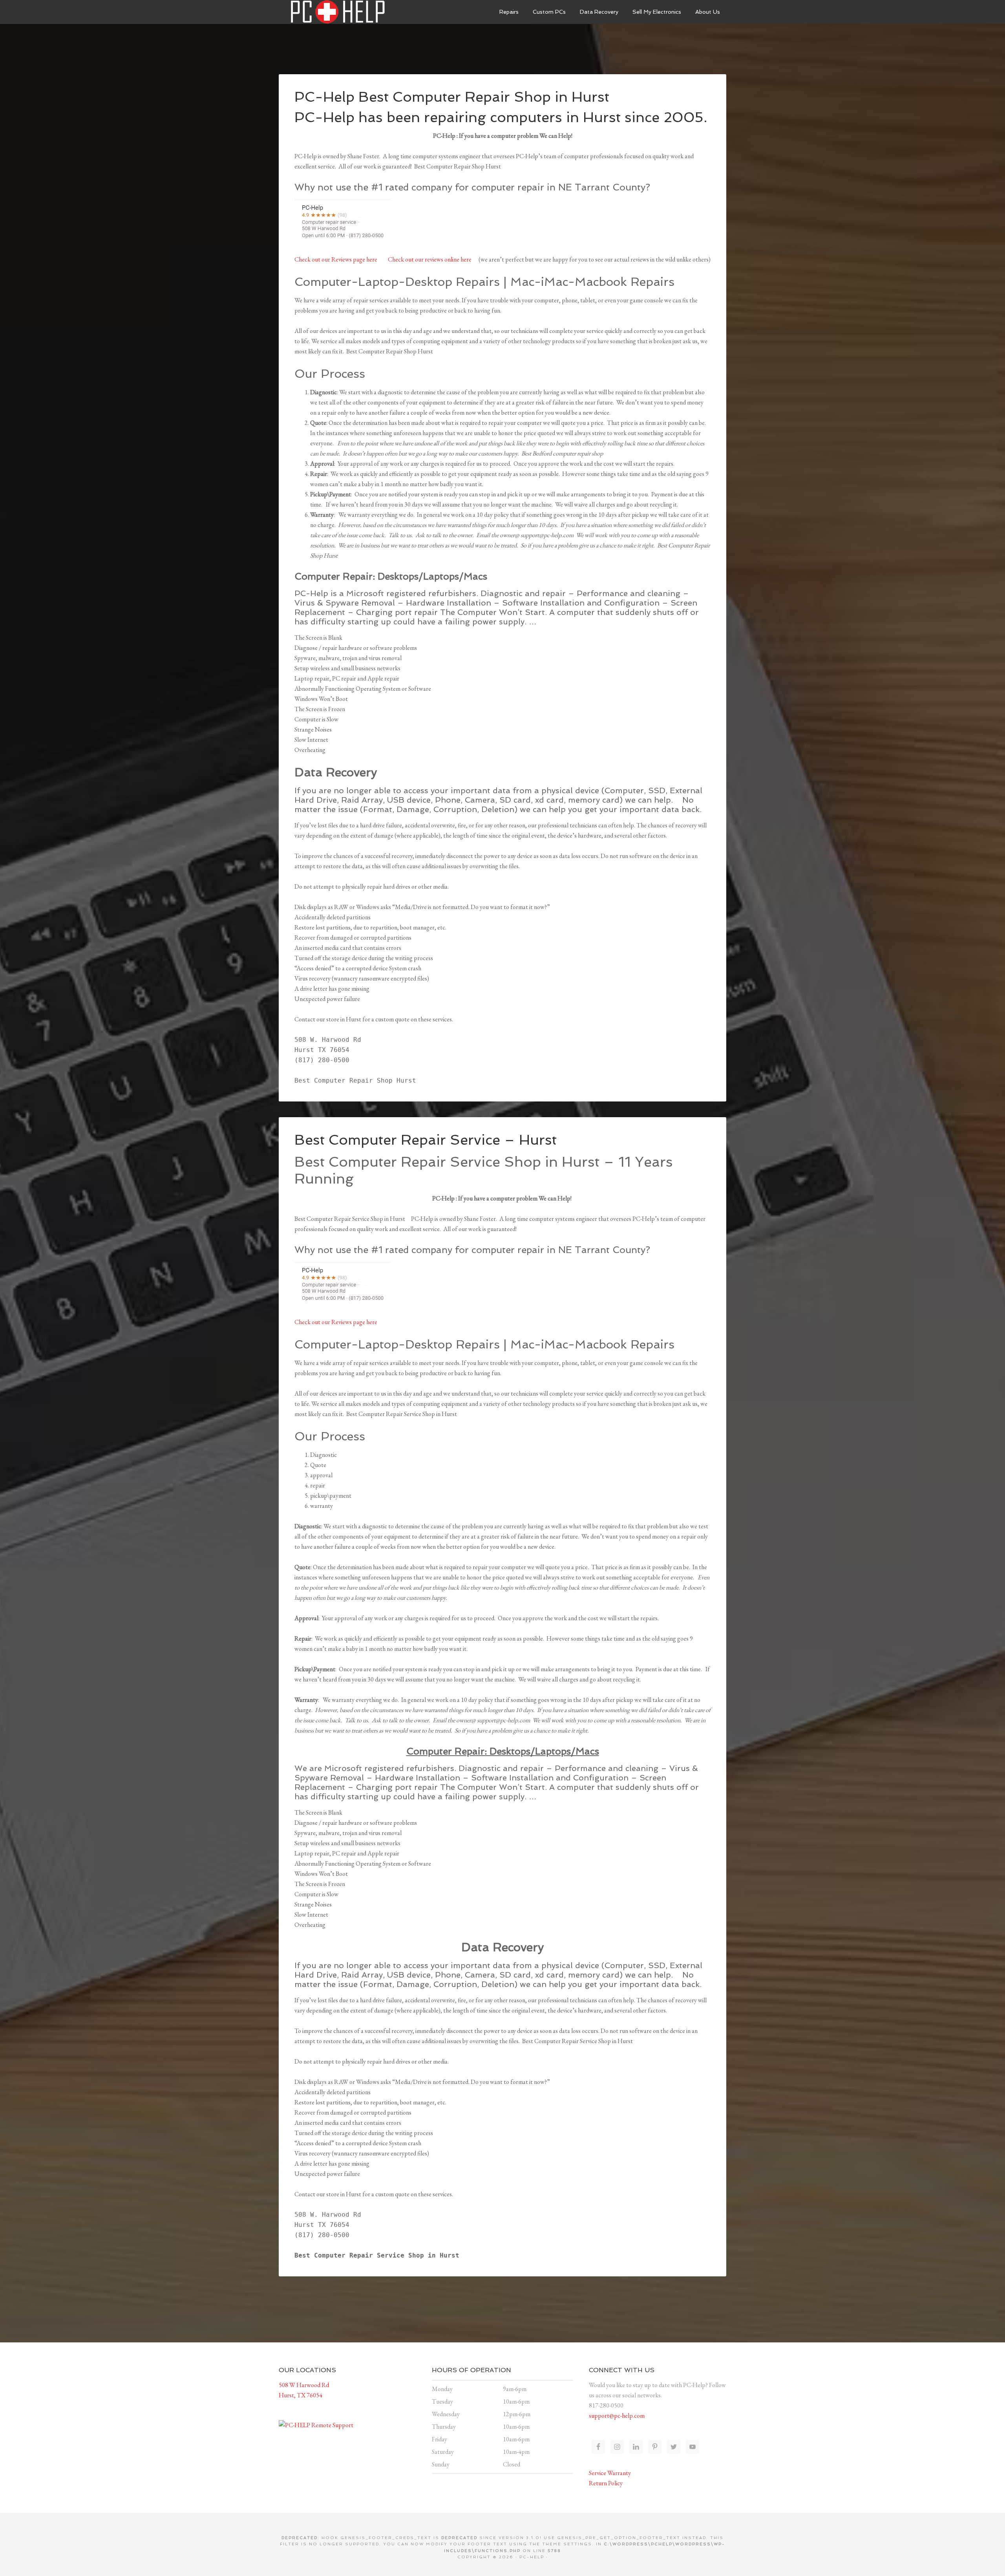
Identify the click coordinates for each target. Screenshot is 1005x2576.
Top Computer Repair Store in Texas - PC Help (338, 12)
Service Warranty (610, 2473)
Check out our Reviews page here (336, 259)
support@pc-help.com (617, 2416)
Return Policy (606, 2483)
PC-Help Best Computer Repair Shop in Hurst (452, 97)
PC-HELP (532, 2557)
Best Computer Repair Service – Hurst (426, 1140)
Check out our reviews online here (430, 259)
